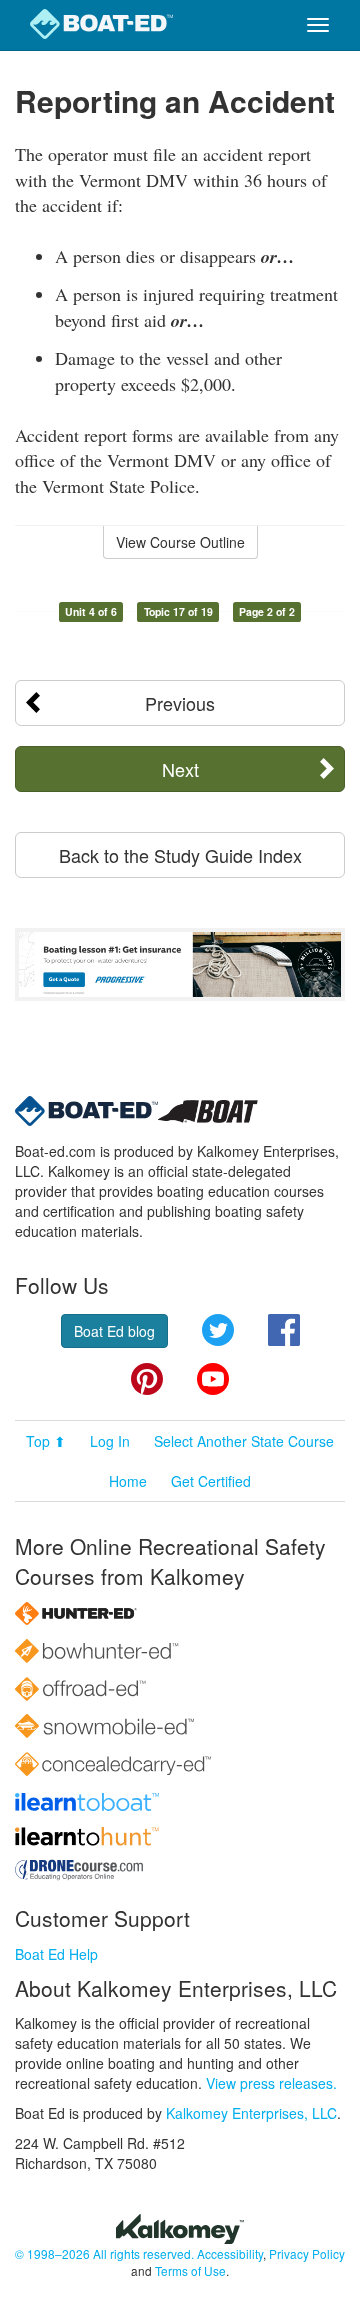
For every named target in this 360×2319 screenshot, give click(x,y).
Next (180, 769)
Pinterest (147, 1379)
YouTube (213, 1379)
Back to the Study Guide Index (180, 855)
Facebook (284, 1330)
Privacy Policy (307, 2253)
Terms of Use (190, 2270)
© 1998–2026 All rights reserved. (104, 2253)
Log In (110, 1441)
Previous (180, 703)
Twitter (218, 1330)
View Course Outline (180, 542)
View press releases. (271, 2083)
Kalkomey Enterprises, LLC (251, 2113)
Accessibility (230, 2253)
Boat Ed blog (114, 1331)
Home (128, 1481)
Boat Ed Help (56, 1954)
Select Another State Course (244, 1441)
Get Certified (211, 1481)
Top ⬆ (46, 1441)
